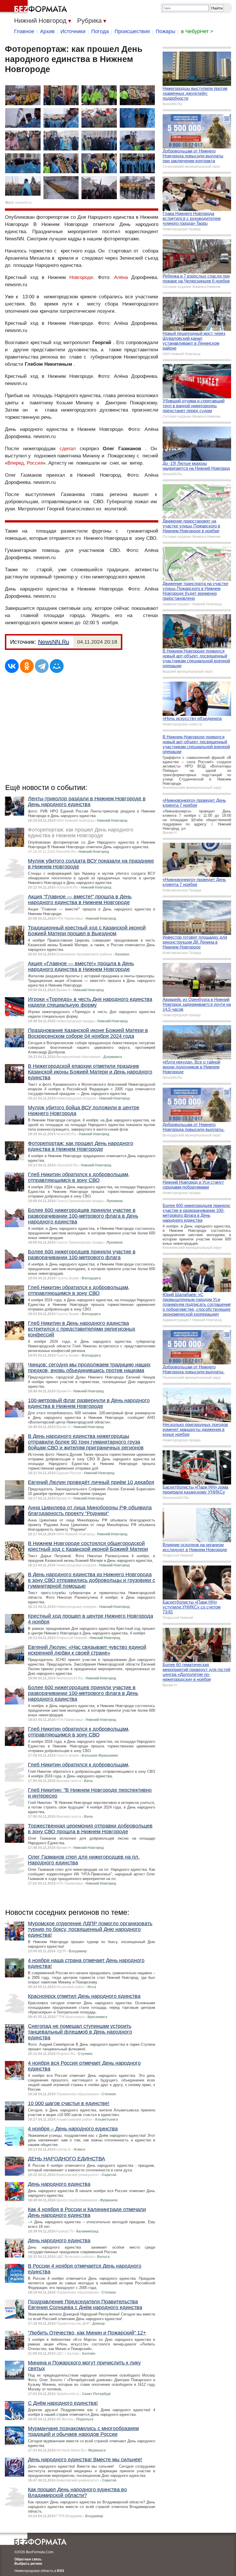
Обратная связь (28, 2559)
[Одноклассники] (27, 666)
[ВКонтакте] (12, 666)
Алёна (121, 277)
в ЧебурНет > (197, 31)
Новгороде (81, 277)
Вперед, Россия (25, 463)
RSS (61, 2571)
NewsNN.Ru (54, 642)
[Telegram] (42, 666)
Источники (73, 31)
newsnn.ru (23, 203)
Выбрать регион (28, 2564)
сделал (68, 449)
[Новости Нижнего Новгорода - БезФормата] (35, 7)
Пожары (165, 31)
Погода (100, 31)
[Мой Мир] (57, 666)
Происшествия (132, 31)
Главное (24, 31)
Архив (47, 31)
